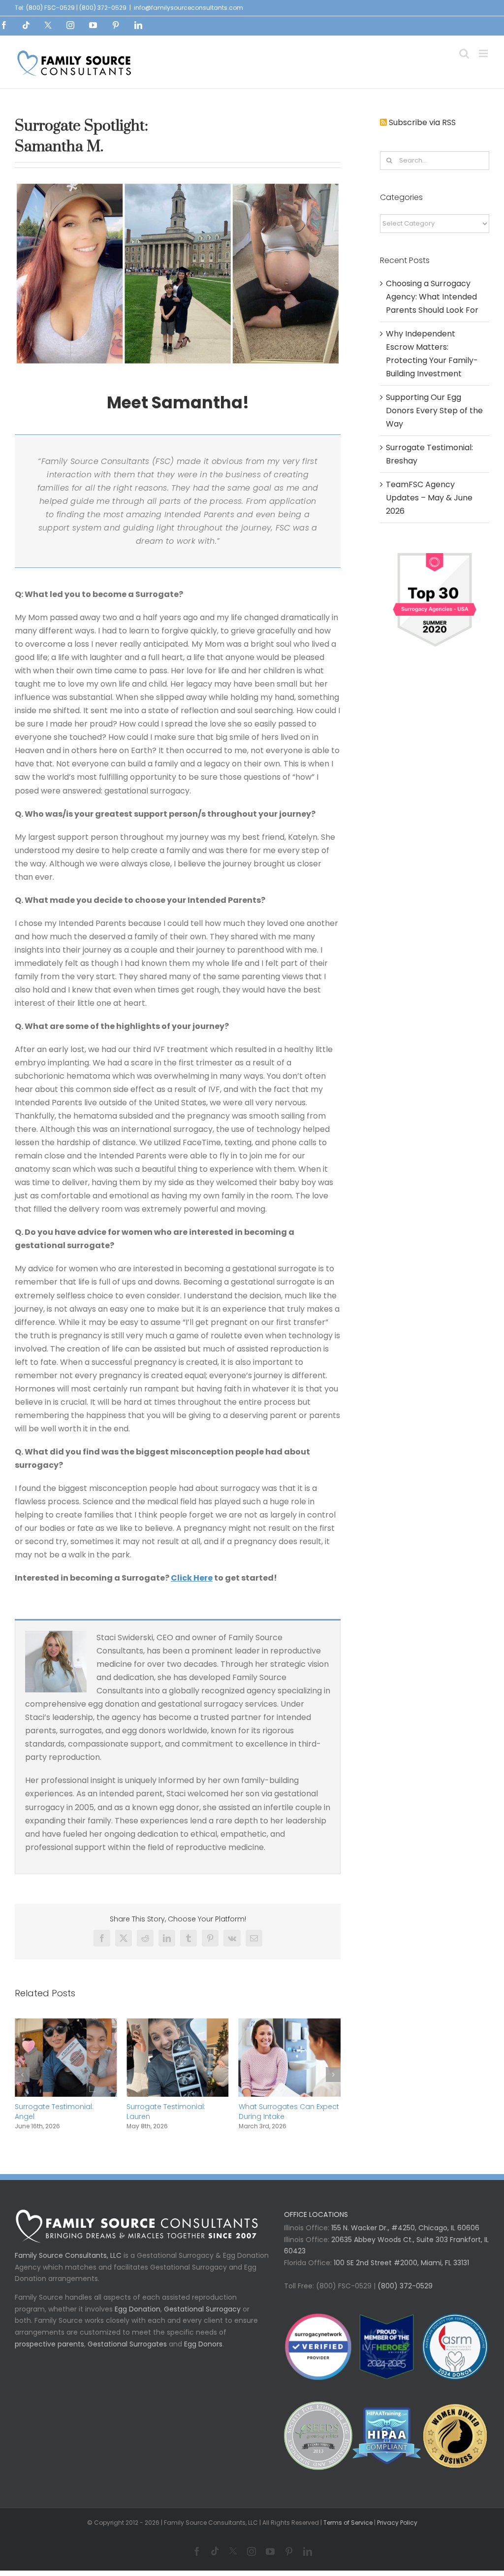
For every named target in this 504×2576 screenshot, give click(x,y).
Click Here (192, 1578)
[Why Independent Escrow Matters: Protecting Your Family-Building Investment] (298, 2025)
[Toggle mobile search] (464, 53)
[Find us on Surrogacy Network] (435, 552)
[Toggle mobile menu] (484, 53)
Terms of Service (348, 2532)
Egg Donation (138, 2318)
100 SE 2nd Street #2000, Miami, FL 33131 (401, 2272)
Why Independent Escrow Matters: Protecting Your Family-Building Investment (295, 2116)
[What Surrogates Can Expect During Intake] (186, 2025)
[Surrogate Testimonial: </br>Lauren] (74, 2025)
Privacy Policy (397, 2532)
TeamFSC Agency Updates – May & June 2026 (429, 498)
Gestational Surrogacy (202, 2318)
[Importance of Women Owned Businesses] (387, 2445)
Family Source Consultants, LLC (68, 2265)
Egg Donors (203, 2353)
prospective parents (49, 2353)
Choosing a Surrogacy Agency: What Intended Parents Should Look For (432, 297)
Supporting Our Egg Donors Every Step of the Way (434, 411)
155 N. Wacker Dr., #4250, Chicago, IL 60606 (404, 2237)
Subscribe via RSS (422, 122)
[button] (22, 2079)
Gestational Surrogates (127, 2353)
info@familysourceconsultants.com (189, 8)
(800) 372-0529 (404, 2295)
